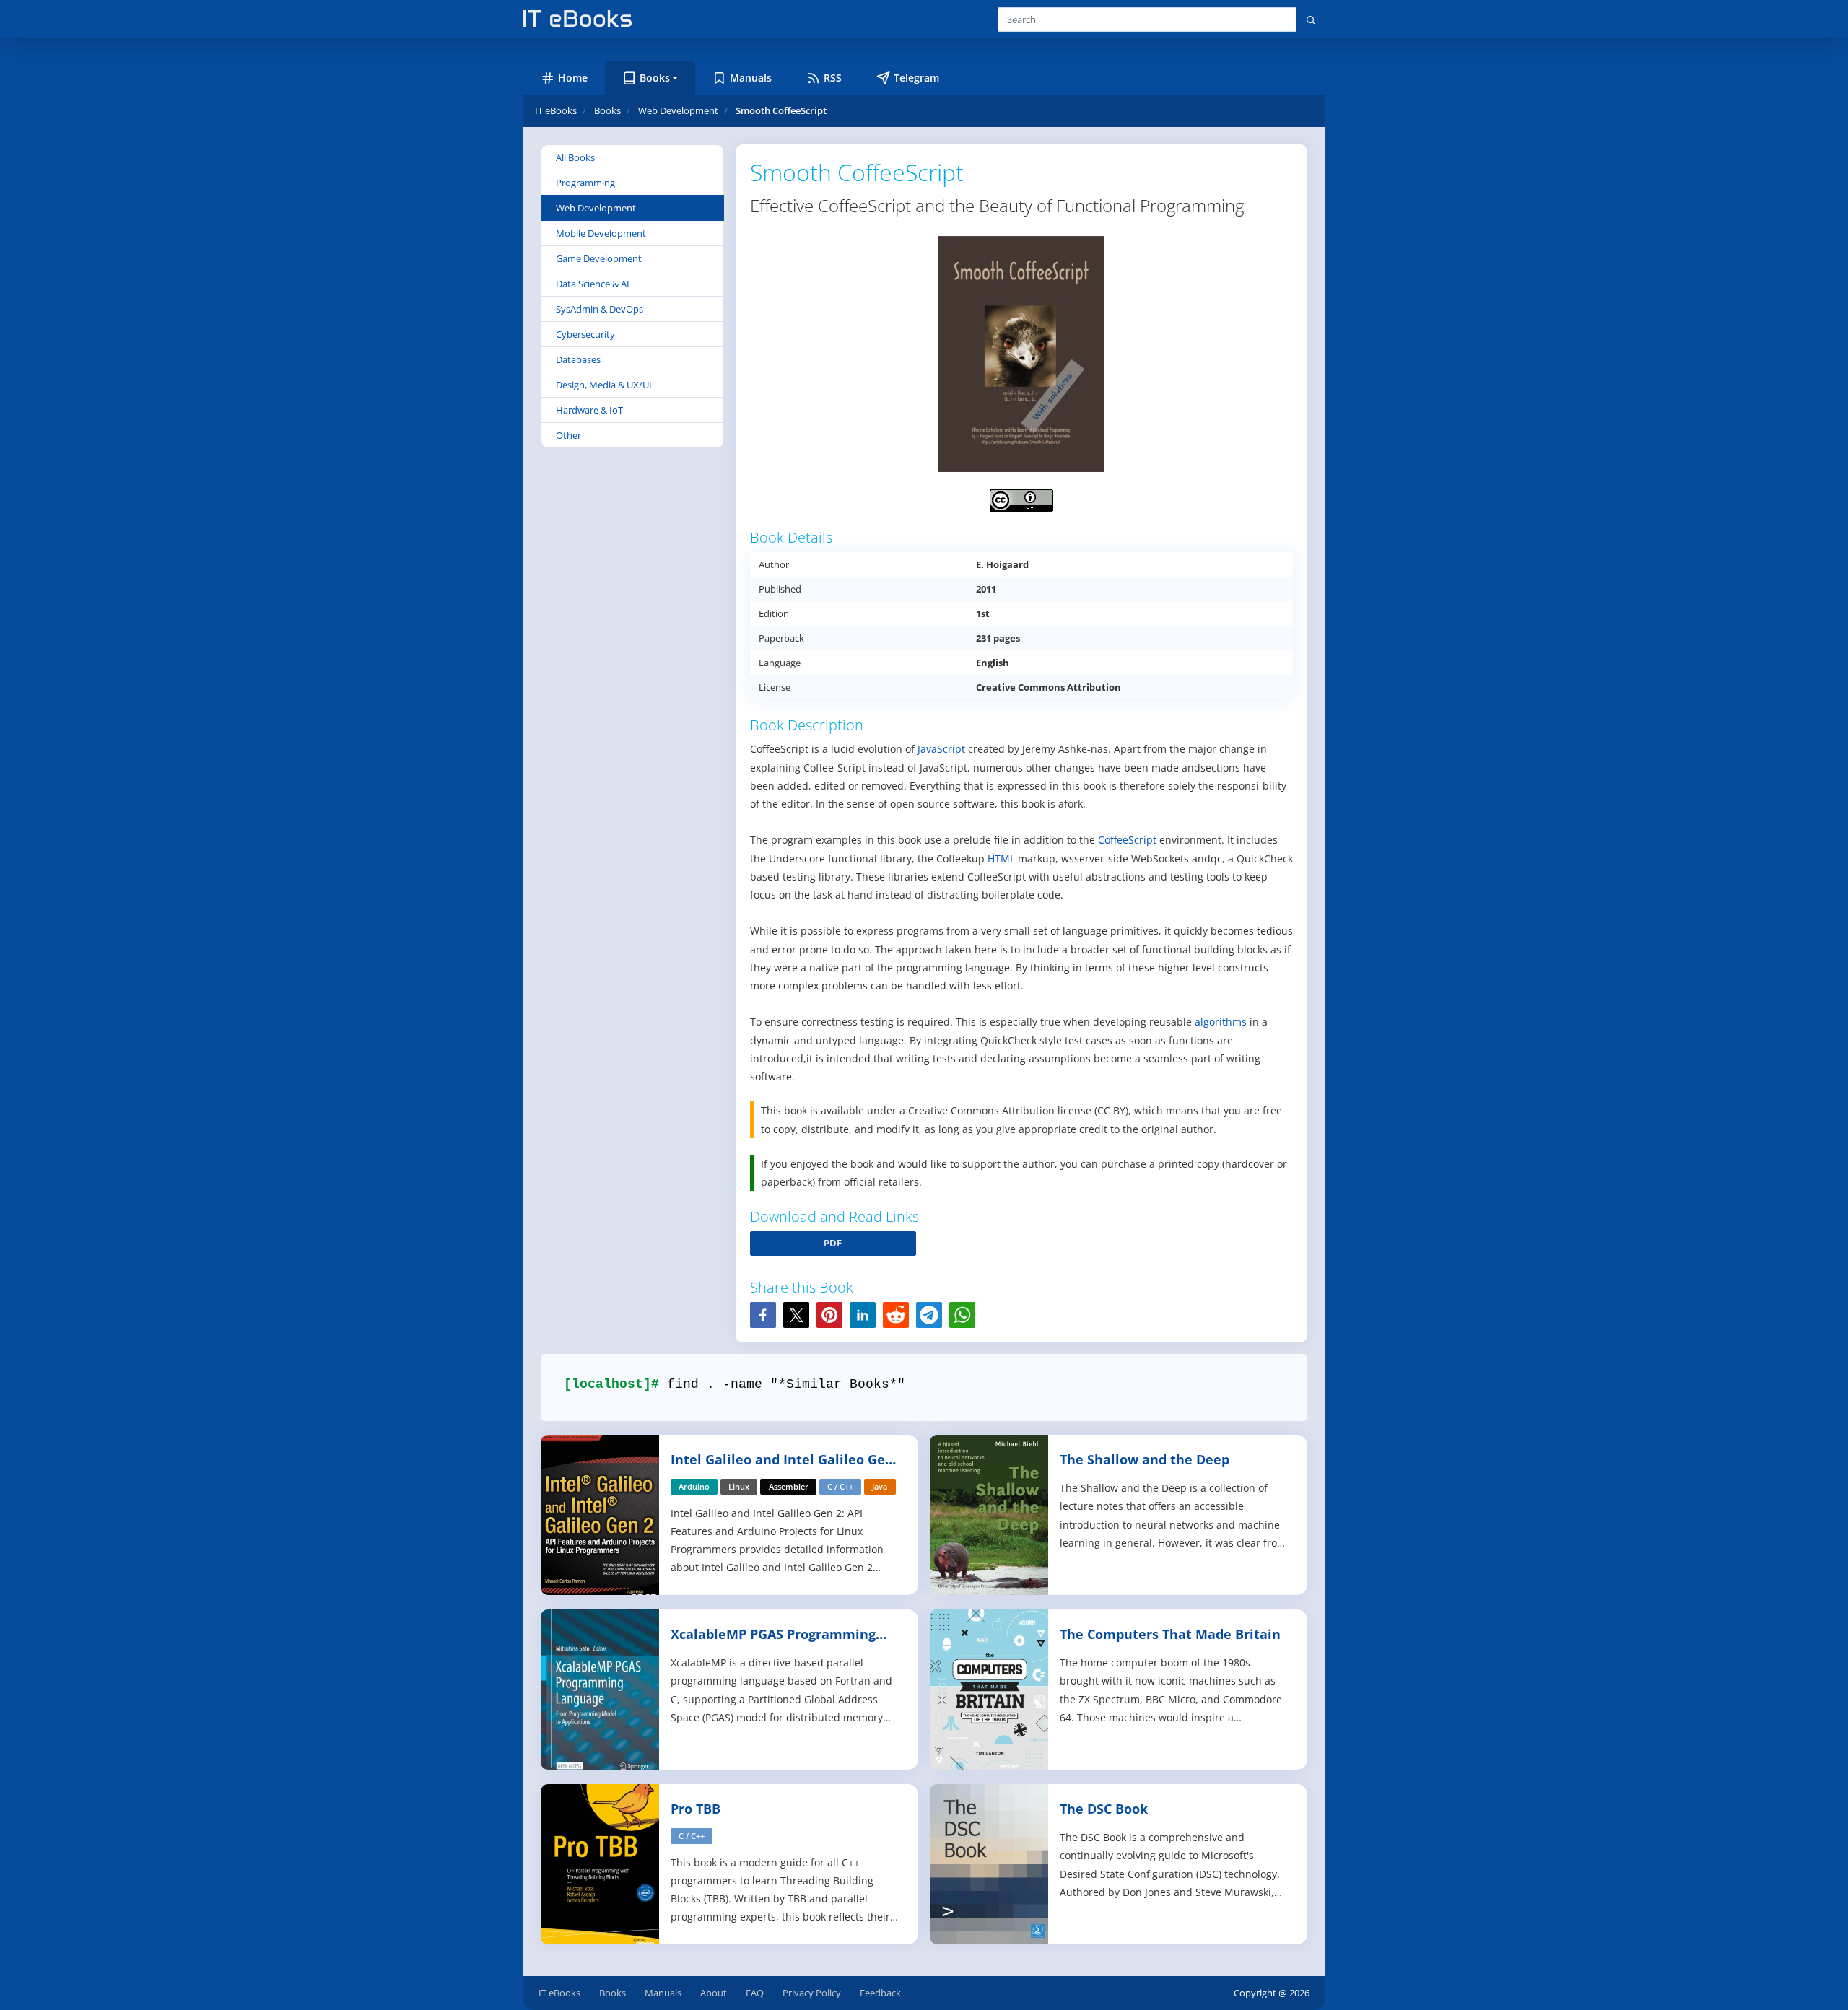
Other (568, 435)
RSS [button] (833, 78)
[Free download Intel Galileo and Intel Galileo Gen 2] (601, 1514)
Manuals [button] (751, 78)
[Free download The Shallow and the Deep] (990, 1514)
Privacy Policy (812, 1993)
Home (573, 78)
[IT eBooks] (577, 18)
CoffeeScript (1127, 840)
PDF (833, 1243)
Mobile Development (601, 233)
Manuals (663, 1993)
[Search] (1311, 19)
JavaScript (941, 749)
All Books (575, 157)
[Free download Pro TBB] (601, 1863)
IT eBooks (556, 110)
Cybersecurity (585, 334)
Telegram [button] (916, 78)
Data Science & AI (593, 284)
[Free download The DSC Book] (990, 1863)
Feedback (880, 1993)
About (714, 1993)
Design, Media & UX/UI (604, 385)
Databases (578, 359)
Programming (585, 183)
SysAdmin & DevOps (600, 309)
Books (613, 1993)
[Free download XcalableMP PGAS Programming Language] (601, 1688)
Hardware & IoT (589, 410)
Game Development (599, 258)
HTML (1001, 858)
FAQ (755, 1993)
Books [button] (655, 78)
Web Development (596, 208)
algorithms (1221, 1022)
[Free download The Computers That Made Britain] (990, 1688)
